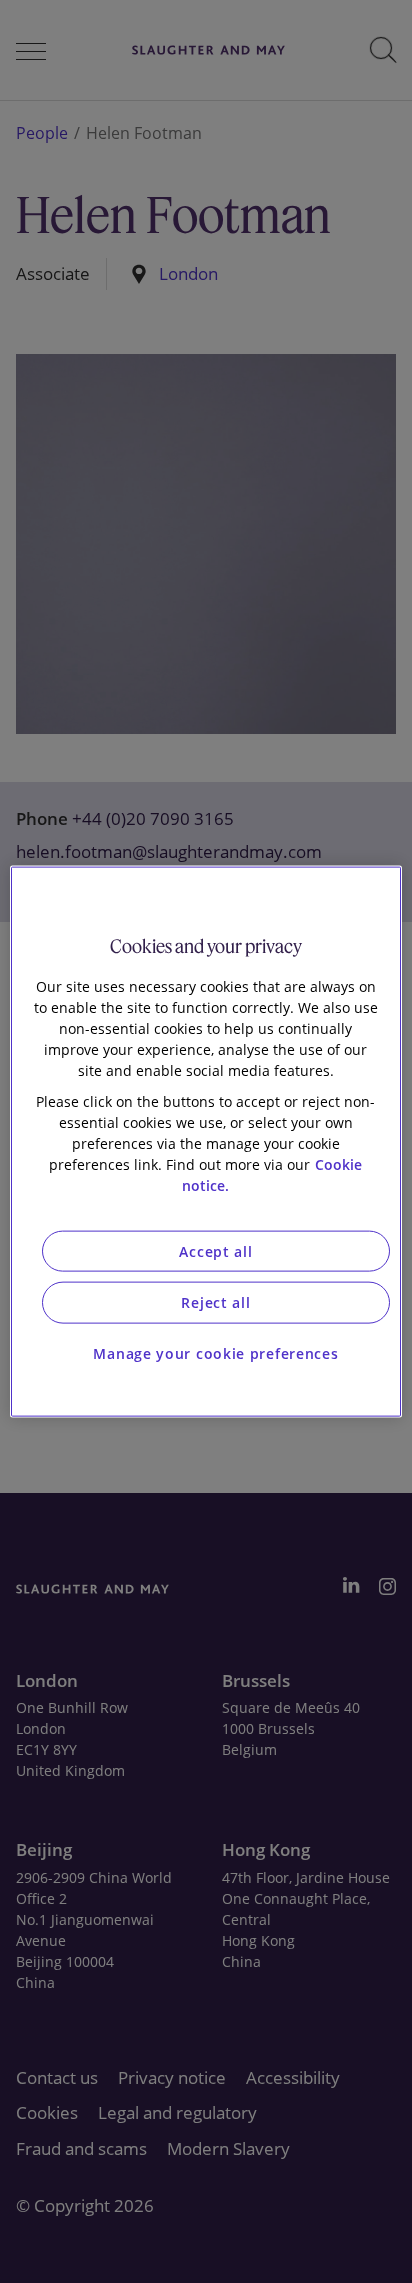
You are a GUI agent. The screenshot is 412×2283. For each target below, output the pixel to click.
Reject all (215, 1302)
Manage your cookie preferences (215, 1352)
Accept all (215, 1250)
